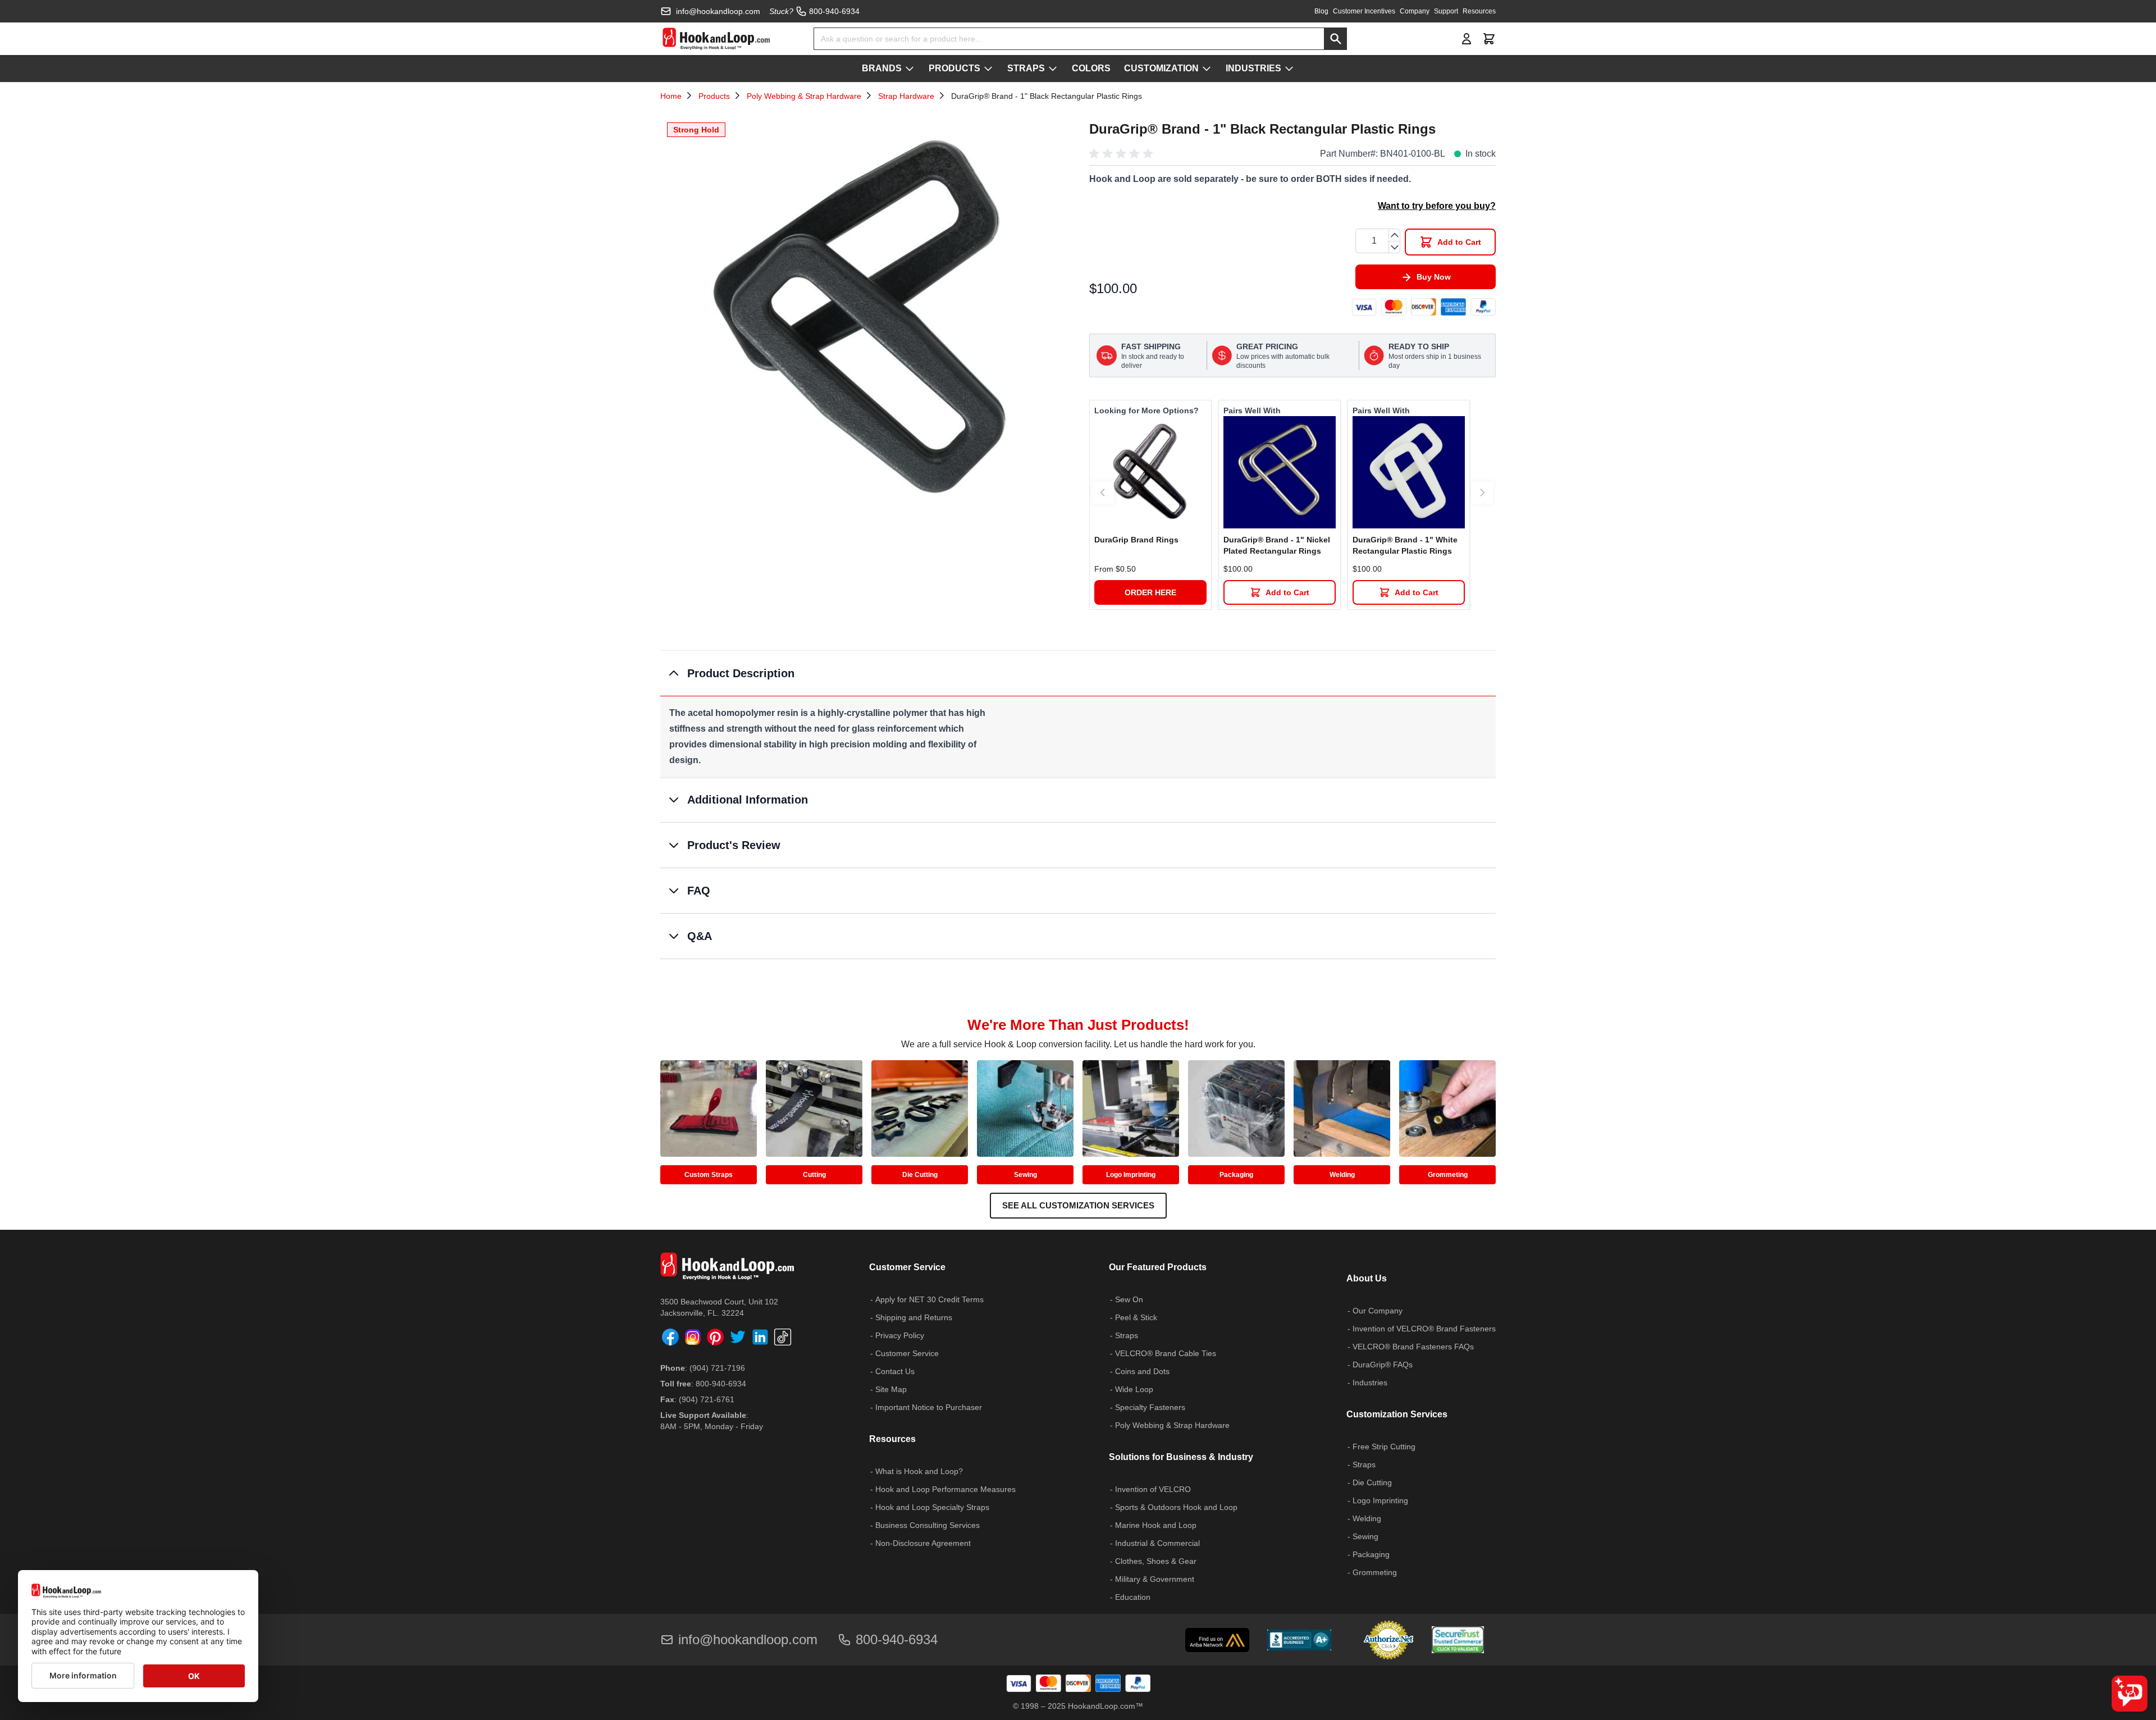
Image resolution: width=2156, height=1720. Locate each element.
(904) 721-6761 (707, 1399)
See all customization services (1078, 1205)
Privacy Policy (900, 1335)
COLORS (1091, 68)
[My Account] (1467, 39)
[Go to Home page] (716, 39)
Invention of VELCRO (1153, 1489)
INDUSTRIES (1253, 68)
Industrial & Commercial (1157, 1543)
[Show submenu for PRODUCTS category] (988, 69)
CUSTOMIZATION (1161, 68)
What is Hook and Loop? (919, 1471)
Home (671, 96)
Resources (1479, 11)
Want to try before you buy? (1437, 206)
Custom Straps (709, 1175)
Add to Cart (1287, 592)
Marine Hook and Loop (1156, 1525)
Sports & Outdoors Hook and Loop (1176, 1507)
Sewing (1026, 1175)
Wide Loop (1134, 1389)
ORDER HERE (1150, 592)
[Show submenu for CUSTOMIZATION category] (1207, 69)
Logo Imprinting (1131, 1175)
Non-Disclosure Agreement (923, 1543)
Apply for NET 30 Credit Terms (929, 1299)
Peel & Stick (1136, 1317)
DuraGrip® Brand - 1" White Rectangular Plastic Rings (1405, 545)
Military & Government (1155, 1579)
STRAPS (1026, 68)
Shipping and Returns (914, 1317)
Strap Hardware (906, 96)
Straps (1127, 1335)
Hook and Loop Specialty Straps (932, 1507)
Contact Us (895, 1371)
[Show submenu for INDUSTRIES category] (1289, 69)
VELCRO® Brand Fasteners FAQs (1413, 1347)
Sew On (1129, 1299)
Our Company (1378, 1311)
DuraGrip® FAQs (1383, 1365)
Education (1133, 1597)
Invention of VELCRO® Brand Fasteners (1424, 1329)
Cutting (814, 1175)
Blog (1321, 11)
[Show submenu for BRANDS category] (910, 69)
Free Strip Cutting (1384, 1447)
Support (1446, 11)
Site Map (891, 1389)
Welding (1342, 1175)
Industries (1370, 1383)
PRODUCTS (954, 68)
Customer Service (907, 1353)
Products (714, 96)
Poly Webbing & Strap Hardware (804, 96)
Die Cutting (920, 1175)
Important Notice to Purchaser (929, 1407)
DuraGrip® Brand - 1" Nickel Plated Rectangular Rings (1277, 545)
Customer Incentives (1364, 11)
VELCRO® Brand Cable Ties (1166, 1353)
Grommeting (1448, 1175)
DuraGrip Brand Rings (1136, 540)
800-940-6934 (721, 1384)
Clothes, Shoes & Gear (1156, 1561)
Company (1415, 11)
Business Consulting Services (928, 1525)
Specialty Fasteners (1150, 1407)
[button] (1123, 154)
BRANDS (882, 68)
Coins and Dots (1142, 1371)
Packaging (1236, 1175)
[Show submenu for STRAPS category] (1053, 69)
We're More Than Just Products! (1078, 1025)
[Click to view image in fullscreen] (864, 319)
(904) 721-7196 (717, 1368)
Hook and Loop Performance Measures (945, 1489)
